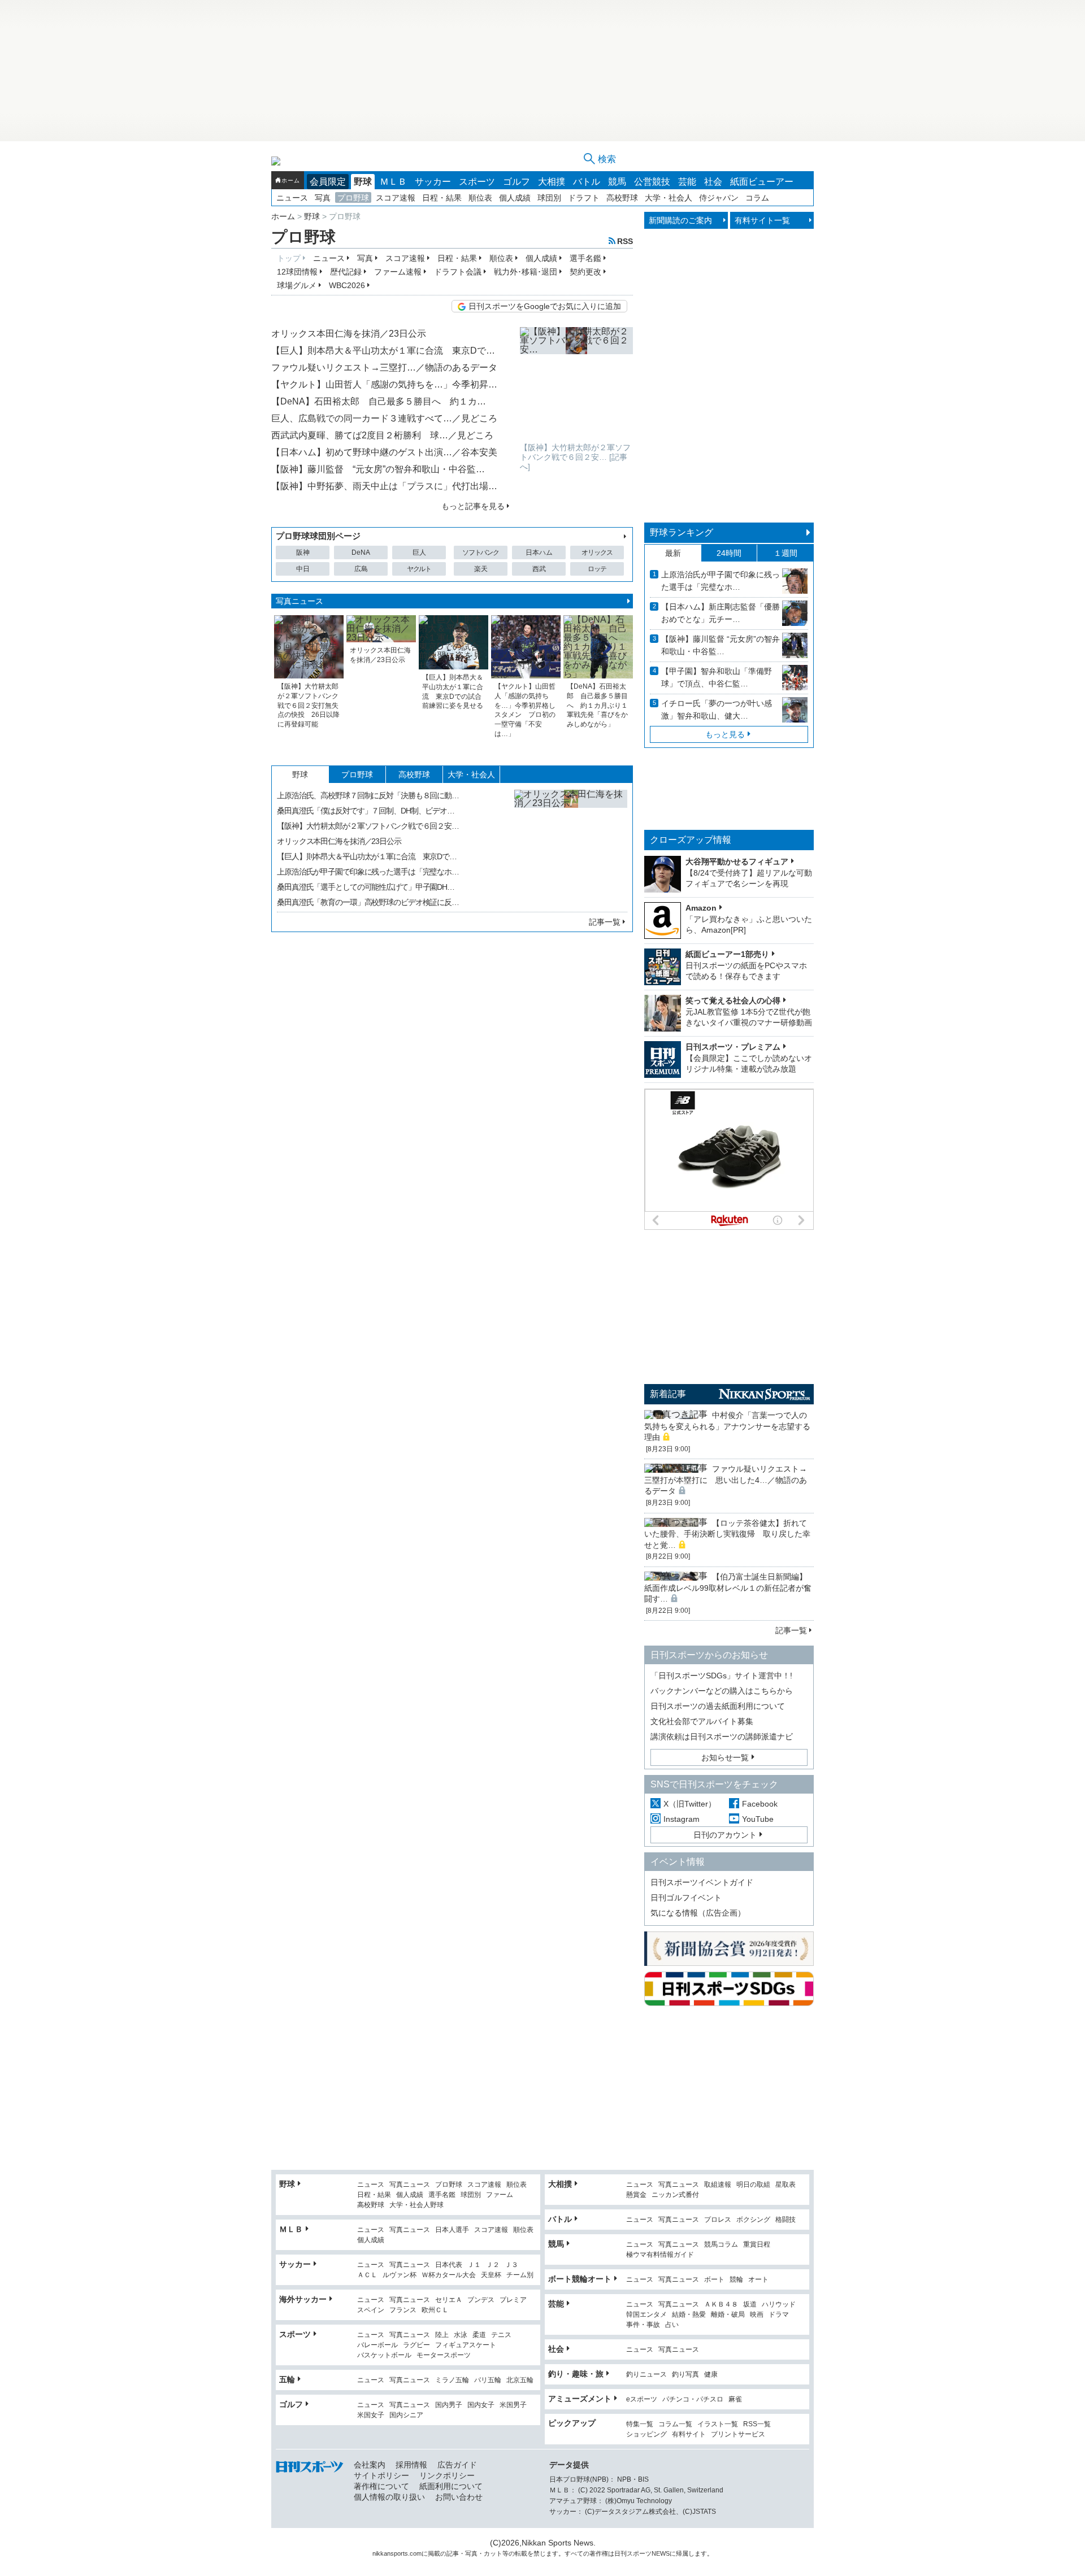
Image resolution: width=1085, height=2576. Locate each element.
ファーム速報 (398, 272)
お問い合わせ (459, 2497)
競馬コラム (721, 2245)
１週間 (785, 553)
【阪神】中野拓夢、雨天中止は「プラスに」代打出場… (384, 486)
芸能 (687, 182)
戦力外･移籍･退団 (526, 272)
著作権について (381, 2486)
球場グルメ (297, 285)
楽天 (481, 569)
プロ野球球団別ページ (318, 536)
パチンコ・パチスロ (693, 2399)
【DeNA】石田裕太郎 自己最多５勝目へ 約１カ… (379, 401)
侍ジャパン (719, 198)
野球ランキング (682, 532)
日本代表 (449, 2265)
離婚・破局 (728, 2315)
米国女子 (371, 2415)
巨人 (419, 552)
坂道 (750, 2305)
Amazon (701, 908)
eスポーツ (642, 2399)
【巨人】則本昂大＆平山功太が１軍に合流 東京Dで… (383, 351)
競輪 (736, 2280)
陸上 (442, 2335)
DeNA (361, 552)
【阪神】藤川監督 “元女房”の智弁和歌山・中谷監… (378, 469)
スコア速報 (396, 198)
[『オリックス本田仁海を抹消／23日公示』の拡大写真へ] (571, 846)
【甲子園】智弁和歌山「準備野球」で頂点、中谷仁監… (717, 677)
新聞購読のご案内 (680, 220)
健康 (711, 2375)
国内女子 (481, 2405)
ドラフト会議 (458, 272)
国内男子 (449, 2405)
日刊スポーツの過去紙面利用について (718, 1706)
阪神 (303, 552)
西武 (539, 569)
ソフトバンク (481, 552)
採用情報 (411, 2465)
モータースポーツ (444, 2355)
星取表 (785, 2185)
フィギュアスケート (466, 2345)
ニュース (292, 198)
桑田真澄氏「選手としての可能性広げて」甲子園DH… (366, 887)
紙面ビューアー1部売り (727, 954)
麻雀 (735, 2399)
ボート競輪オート (580, 2279)
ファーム (500, 2195)
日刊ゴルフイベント (686, 1898)
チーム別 (520, 2275)
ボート (714, 2280)
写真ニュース (300, 601)
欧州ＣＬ (435, 2310)
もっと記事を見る (473, 506)
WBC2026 (347, 285)
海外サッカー (303, 2299)
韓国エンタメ (646, 2315)
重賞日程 (757, 2245)
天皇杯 (491, 2275)
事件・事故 (643, 2325)
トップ (289, 258)
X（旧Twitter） (690, 1804)
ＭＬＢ (393, 182)
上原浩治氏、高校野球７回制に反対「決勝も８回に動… (368, 795)
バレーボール (377, 2345)
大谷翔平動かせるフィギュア (737, 861)
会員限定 (328, 182)
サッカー (433, 182)
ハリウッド (779, 2305)
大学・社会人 (669, 198)
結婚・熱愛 (689, 2315)
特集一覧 (640, 2424)
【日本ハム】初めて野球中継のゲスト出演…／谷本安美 (384, 452)
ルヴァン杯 (400, 2275)
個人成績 (515, 198)
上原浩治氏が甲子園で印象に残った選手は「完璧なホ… (368, 872)
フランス (403, 2310)
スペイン (371, 2310)
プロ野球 (353, 198)
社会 (713, 182)
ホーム (290, 180)
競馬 (617, 182)
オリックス (597, 552)
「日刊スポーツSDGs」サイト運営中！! (721, 1676)
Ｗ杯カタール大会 (449, 2275)
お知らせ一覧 (725, 1757)
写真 (323, 198)
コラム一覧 (675, 2424)
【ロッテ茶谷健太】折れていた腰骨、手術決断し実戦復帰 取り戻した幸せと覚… (727, 1534)
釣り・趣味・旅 (576, 2374)
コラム (757, 198)
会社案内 (370, 2465)
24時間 (729, 553)
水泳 (461, 2335)
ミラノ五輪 (452, 2380)
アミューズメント (580, 2399)
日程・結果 (442, 198)
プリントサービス (738, 2434)
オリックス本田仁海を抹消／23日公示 (349, 334)
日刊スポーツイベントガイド (702, 1882)
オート (758, 2280)
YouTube (758, 1819)
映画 (757, 2315)
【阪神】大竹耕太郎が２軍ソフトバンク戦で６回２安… (368, 826)
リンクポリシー (447, 2475)
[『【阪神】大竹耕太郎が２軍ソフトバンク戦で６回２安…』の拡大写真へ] (576, 384)
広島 (361, 569)
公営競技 (652, 182)
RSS (625, 241)
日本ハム (539, 552)
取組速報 (718, 2185)
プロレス (718, 2220)
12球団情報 (297, 272)
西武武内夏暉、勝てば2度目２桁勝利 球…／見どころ (382, 435)
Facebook (760, 1804)
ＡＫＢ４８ (721, 2305)
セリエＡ (449, 2300)
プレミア (513, 2300)
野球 (363, 182)
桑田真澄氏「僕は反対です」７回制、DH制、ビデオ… (366, 811)
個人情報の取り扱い (389, 2497)
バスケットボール (384, 2355)
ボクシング (753, 2220)
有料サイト (689, 2434)
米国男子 (513, 2405)
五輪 (287, 2379)
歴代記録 (346, 272)
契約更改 (585, 272)
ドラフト (584, 198)
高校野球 (622, 198)
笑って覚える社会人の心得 (733, 1000)
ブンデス (481, 2300)
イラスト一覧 (718, 2424)
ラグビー (416, 2345)
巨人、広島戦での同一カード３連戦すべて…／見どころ (384, 418)
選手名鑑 (585, 258)
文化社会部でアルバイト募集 (702, 1721)
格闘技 (785, 2220)
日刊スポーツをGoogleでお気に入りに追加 (545, 306)
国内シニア (406, 2415)
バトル (587, 182)
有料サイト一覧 (762, 220)
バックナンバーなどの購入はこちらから (722, 1691)
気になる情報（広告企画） (698, 1913)
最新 (673, 553)
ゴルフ (517, 182)
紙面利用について (451, 2486)
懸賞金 (636, 2195)
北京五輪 (520, 2380)
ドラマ (779, 2315)
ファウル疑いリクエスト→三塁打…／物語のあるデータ (384, 367)
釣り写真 (685, 2375)
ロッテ (597, 569)
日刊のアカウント (725, 1835)
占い (672, 2325)
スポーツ (477, 182)
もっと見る (725, 734)
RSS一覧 (757, 2424)
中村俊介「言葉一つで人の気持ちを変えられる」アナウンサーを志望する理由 (727, 1426)
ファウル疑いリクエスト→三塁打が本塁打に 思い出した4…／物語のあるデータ (726, 1480)
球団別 (549, 198)
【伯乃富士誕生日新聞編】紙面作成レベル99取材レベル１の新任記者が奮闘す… (728, 1588)
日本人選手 (452, 2230)
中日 (303, 569)
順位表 (480, 198)
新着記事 (668, 1394)
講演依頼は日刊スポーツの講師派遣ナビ (722, 1737)
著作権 (599, 2553)
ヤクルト (419, 569)
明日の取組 (753, 2185)
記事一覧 (605, 922)
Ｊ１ (474, 2265)
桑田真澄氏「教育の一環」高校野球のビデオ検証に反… (368, 902)
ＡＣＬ (367, 2275)
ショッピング (646, 2434)
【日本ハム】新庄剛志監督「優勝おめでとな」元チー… (721, 613)
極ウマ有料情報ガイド (660, 2255)
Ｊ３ (511, 2265)
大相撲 (552, 182)
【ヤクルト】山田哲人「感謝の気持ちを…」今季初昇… (384, 384)
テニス (501, 2335)
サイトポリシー (381, 2475)
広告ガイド (457, 2465)
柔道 (479, 2335)
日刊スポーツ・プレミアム (733, 1047)
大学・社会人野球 (416, 2205)
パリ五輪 (488, 2380)
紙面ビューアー (762, 182)
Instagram (682, 1819)
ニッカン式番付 (675, 2195)
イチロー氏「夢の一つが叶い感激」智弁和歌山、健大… (717, 710)
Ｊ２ (493, 2265)
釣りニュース (646, 2375)
